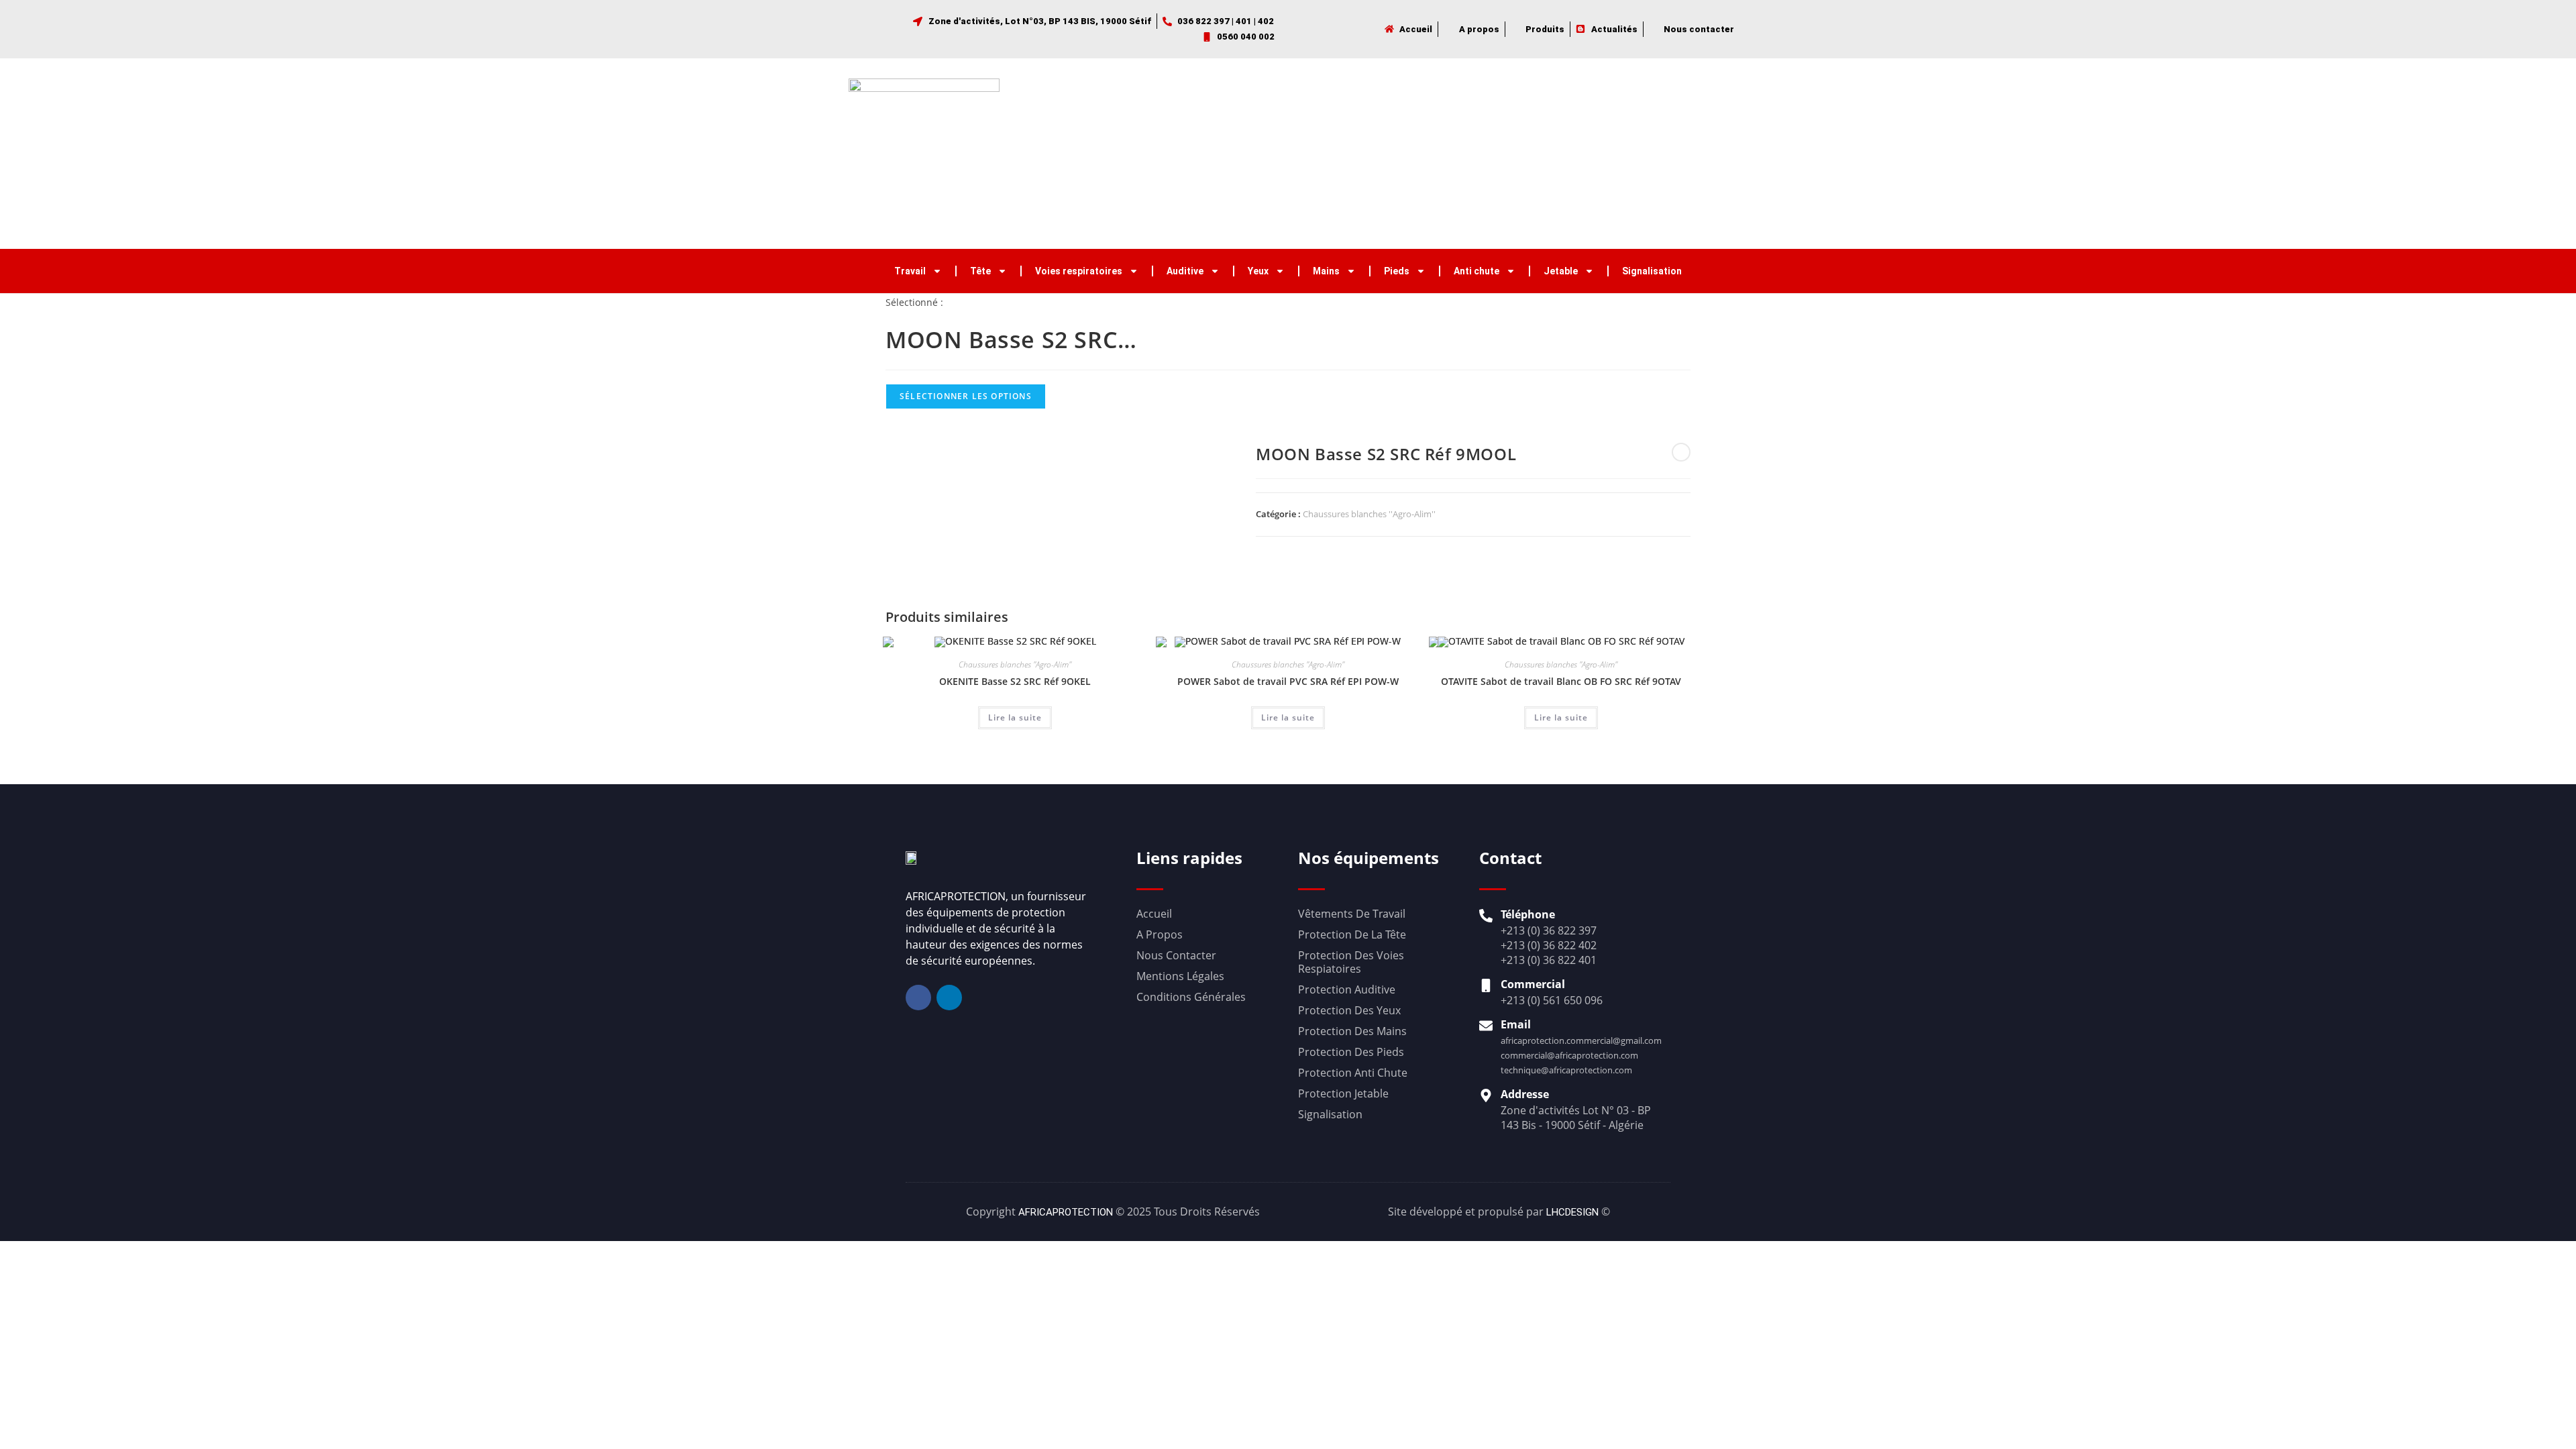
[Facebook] (1655, 154)
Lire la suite (1015, 717)
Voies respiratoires (1079, 271)
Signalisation (1652, 271)
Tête (980, 271)
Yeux (1258, 271)
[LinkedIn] (1714, 154)
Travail (910, 271)
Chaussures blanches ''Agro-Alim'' (1369, 514)
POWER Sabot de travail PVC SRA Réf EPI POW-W (1288, 681)
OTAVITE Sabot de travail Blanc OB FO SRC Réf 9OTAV (1561, 681)
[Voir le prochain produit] (1681, 452)
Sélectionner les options (966, 396)
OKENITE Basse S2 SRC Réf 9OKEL (1015, 681)
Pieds (1397, 271)
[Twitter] (1684, 154)
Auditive (1185, 271)
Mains (1326, 271)
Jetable (1561, 271)
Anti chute (1477, 271)
